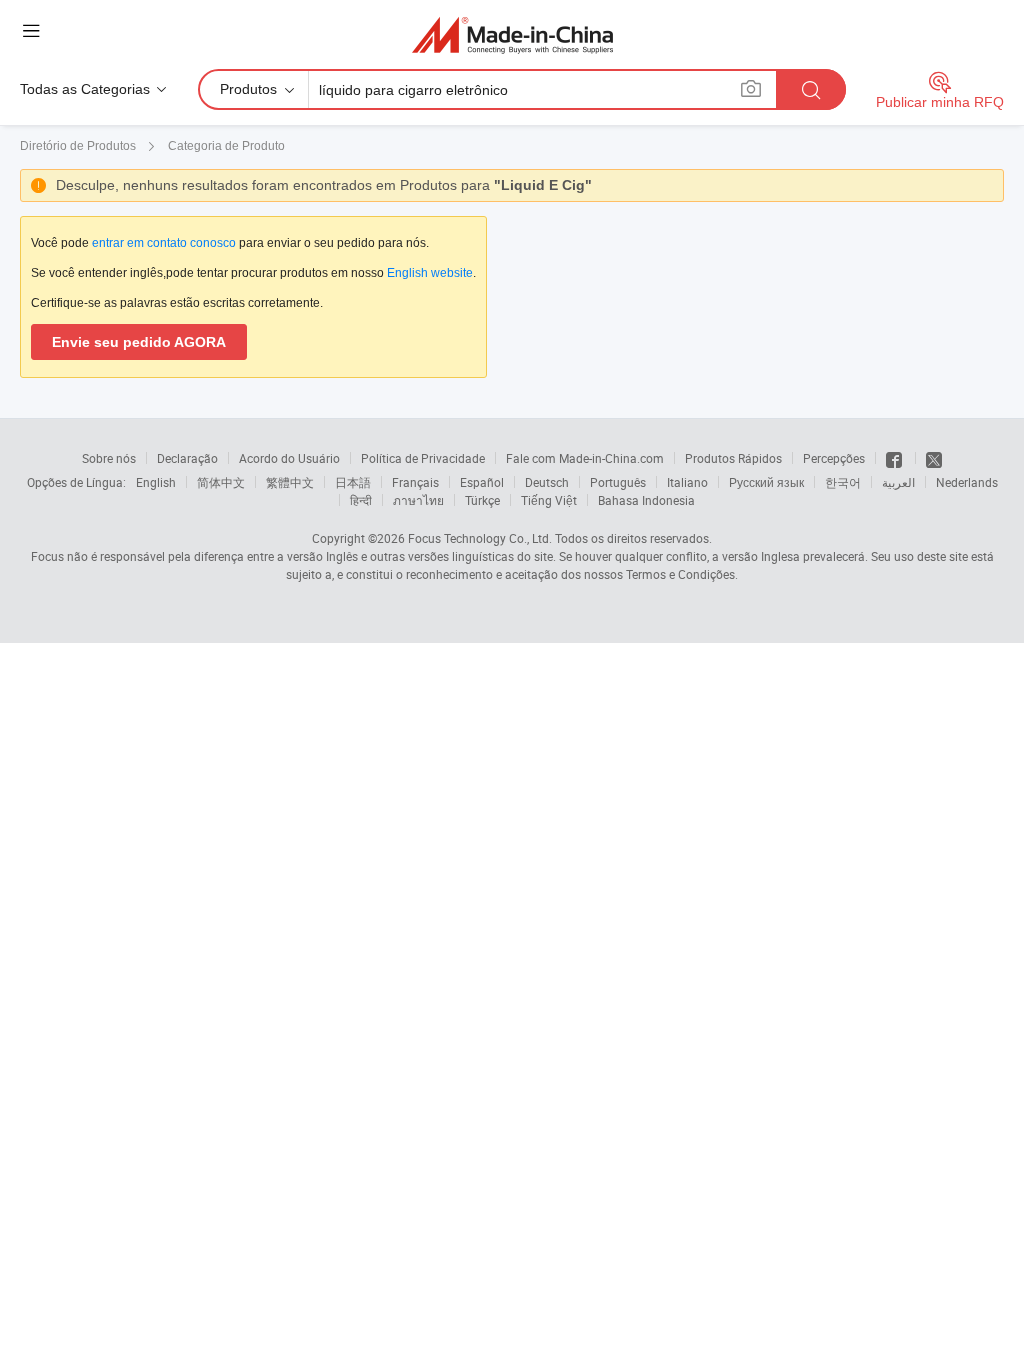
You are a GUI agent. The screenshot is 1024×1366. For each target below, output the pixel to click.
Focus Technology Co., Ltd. (480, 538)
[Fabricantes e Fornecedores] (512, 34)
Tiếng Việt (549, 500)
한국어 (843, 482)
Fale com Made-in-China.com (585, 458)
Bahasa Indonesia (646, 500)
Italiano (687, 482)
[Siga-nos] (934, 458)
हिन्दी (361, 500)
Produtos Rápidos (733, 458)
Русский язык (766, 482)
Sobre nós (109, 458)
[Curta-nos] (895, 458)
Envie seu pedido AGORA (139, 342)
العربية (898, 482)
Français (415, 482)
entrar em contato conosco (164, 243)
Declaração (187, 458)
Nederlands (967, 482)
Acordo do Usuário (289, 458)
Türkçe (482, 500)
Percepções (834, 458)
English (156, 482)
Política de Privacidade (423, 458)
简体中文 (221, 482)
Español (482, 482)
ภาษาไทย (418, 500)
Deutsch (547, 482)
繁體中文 (290, 482)
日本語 (353, 482)
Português (618, 482)
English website (430, 273)
